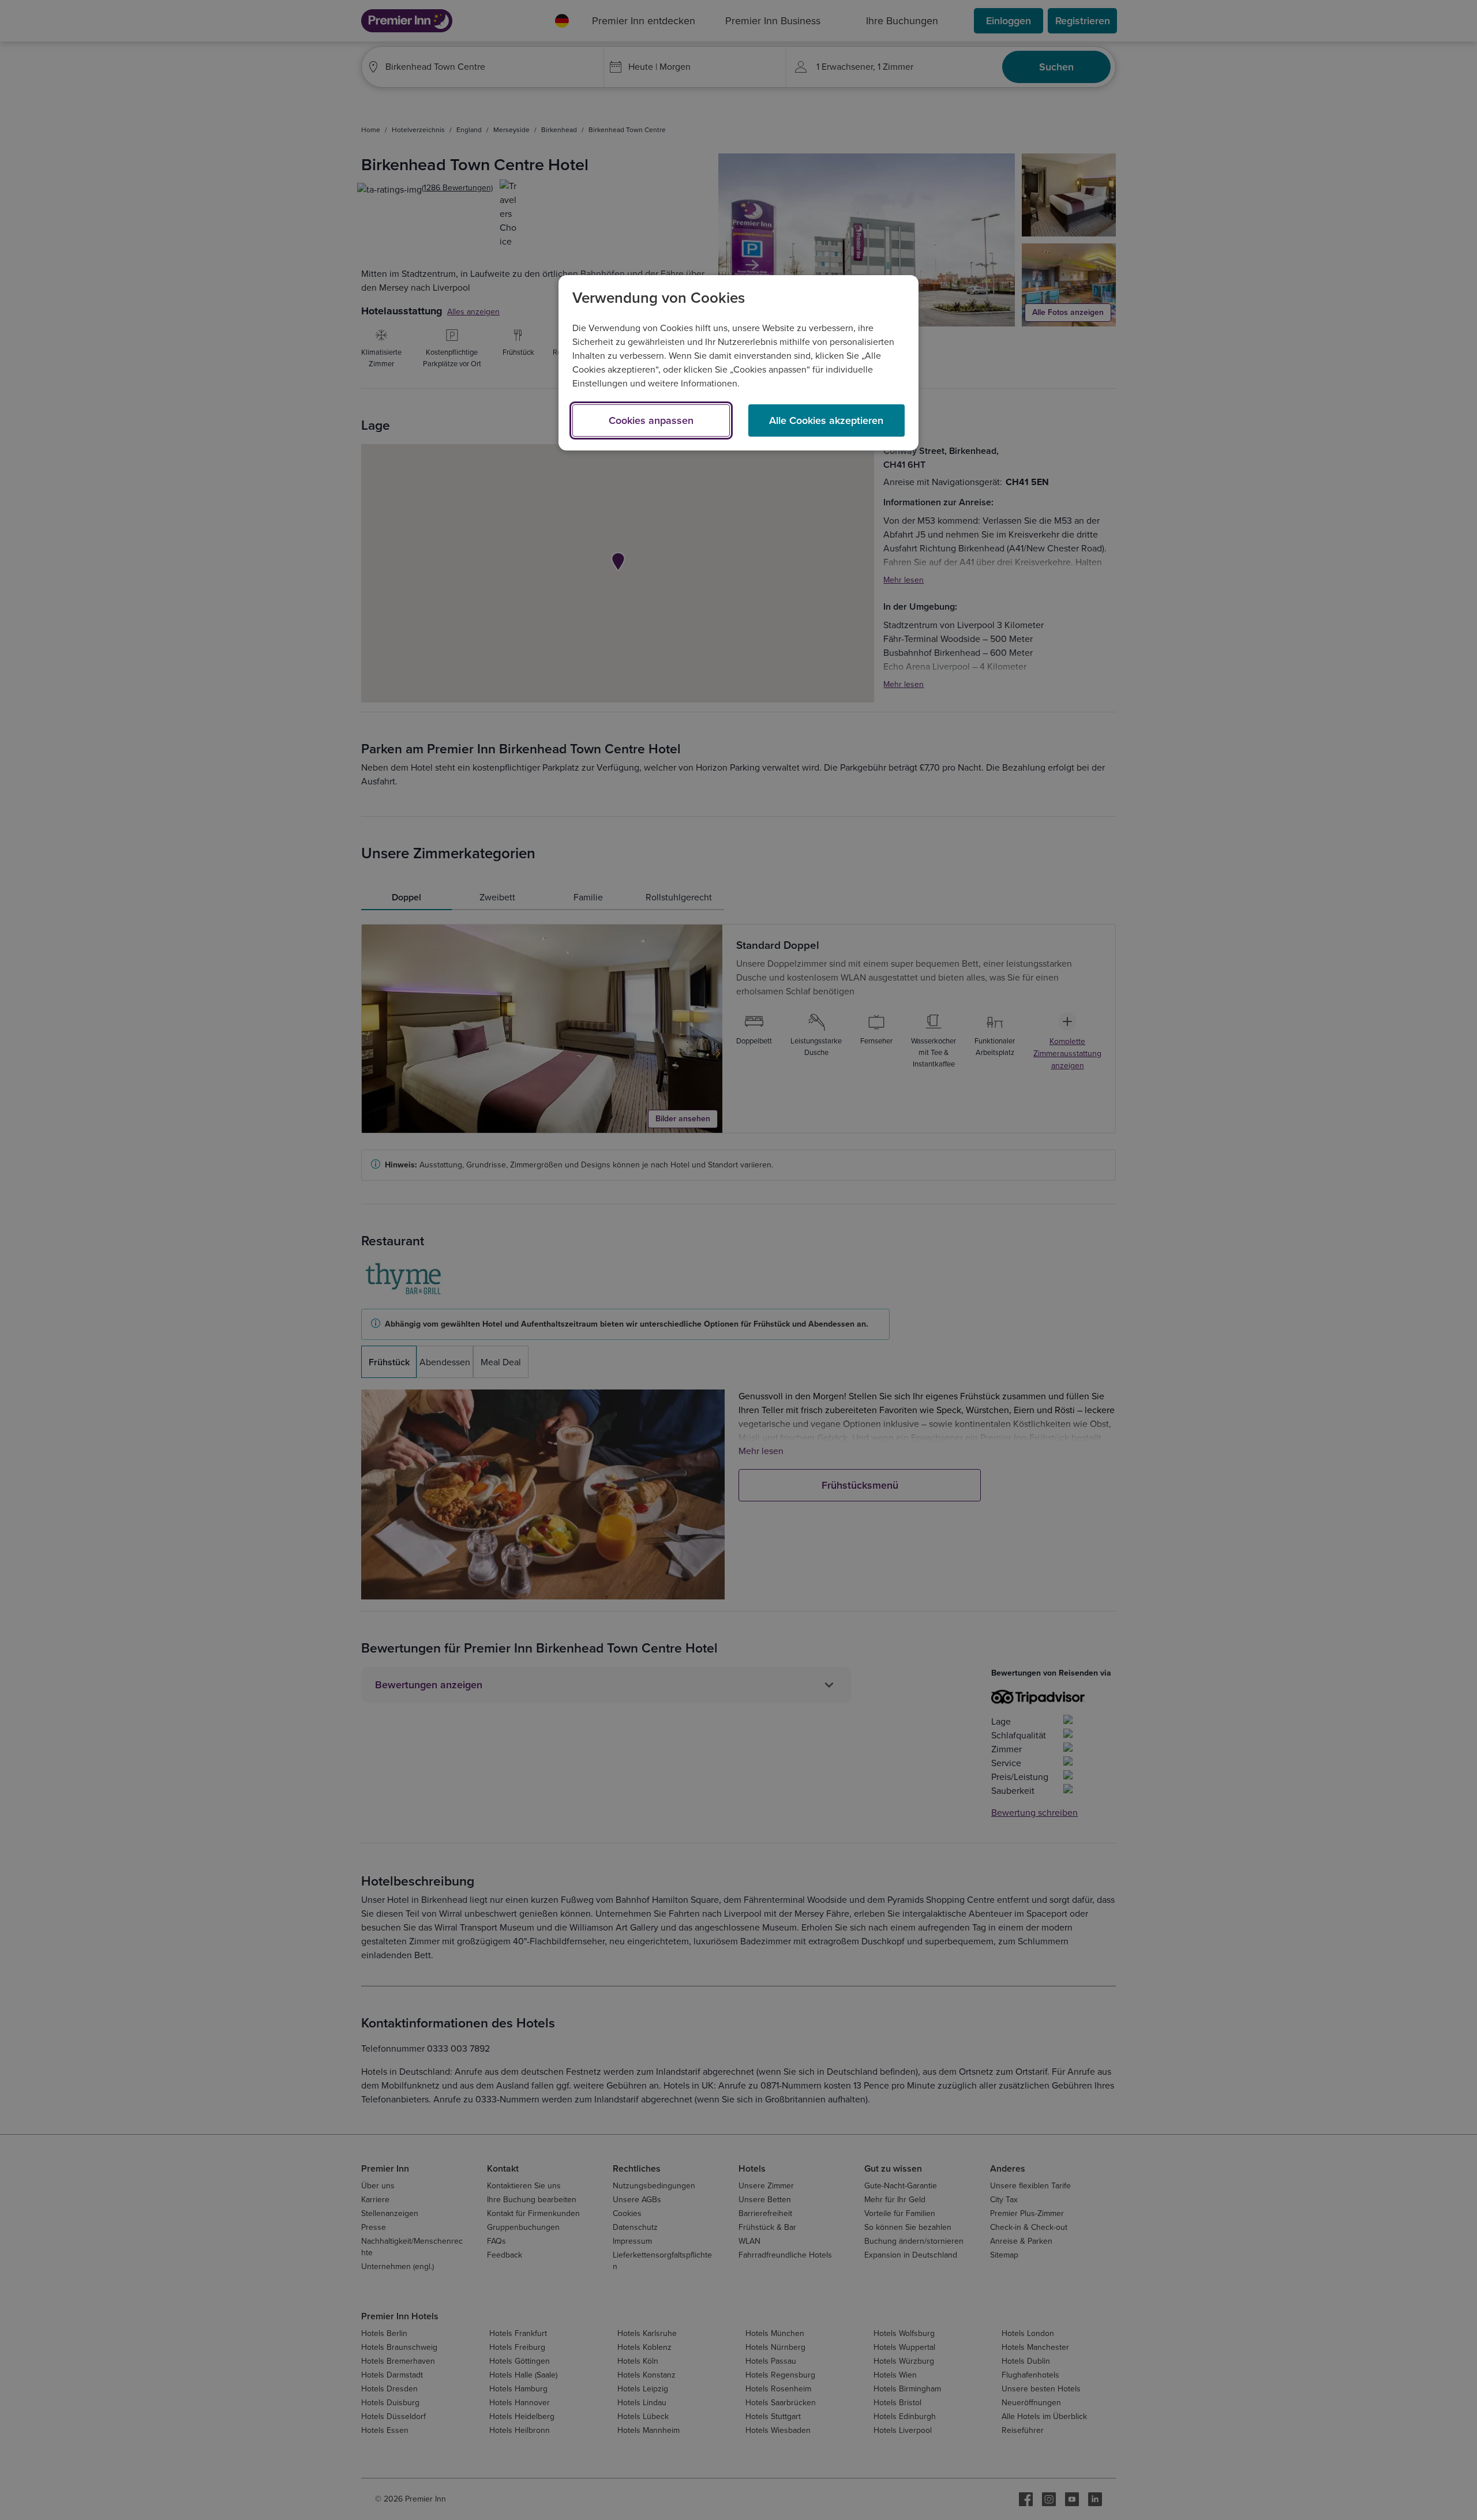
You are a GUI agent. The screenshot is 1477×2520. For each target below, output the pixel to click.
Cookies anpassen (651, 420)
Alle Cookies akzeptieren (826, 420)
